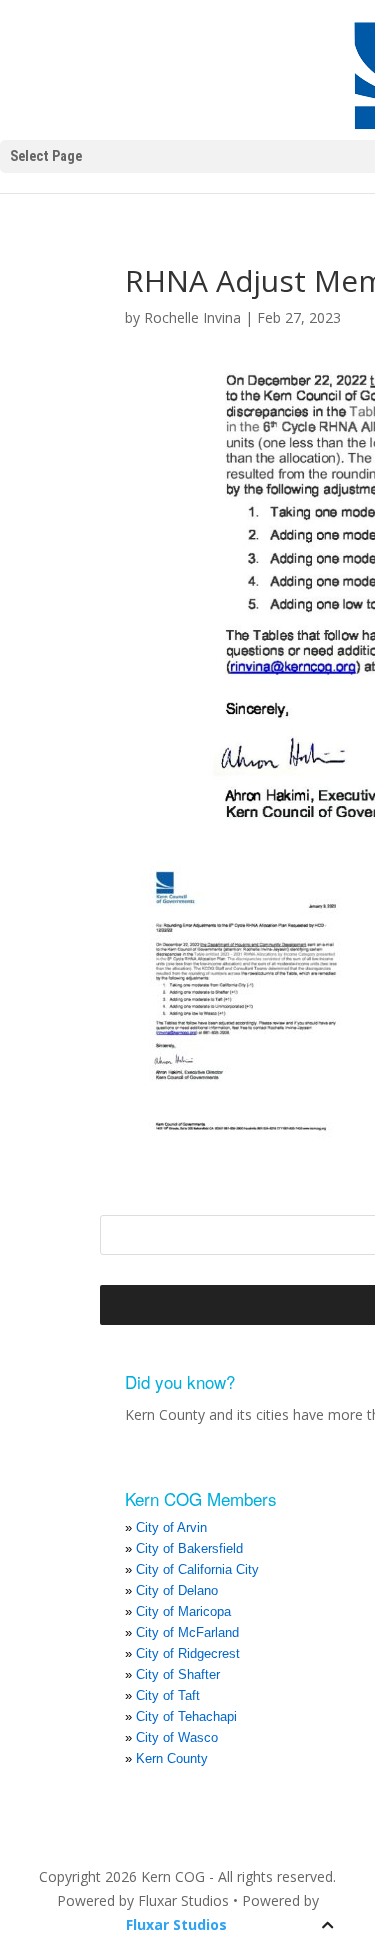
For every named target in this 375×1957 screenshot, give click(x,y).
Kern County (172, 1758)
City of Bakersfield (189, 1548)
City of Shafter (178, 1674)
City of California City (197, 1569)
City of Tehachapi (186, 1716)
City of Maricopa (183, 1611)
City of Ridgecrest (188, 1653)
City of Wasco (177, 1737)
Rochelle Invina (192, 317)
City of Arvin (171, 1527)
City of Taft (168, 1695)
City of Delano (177, 1590)
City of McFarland (187, 1632)
